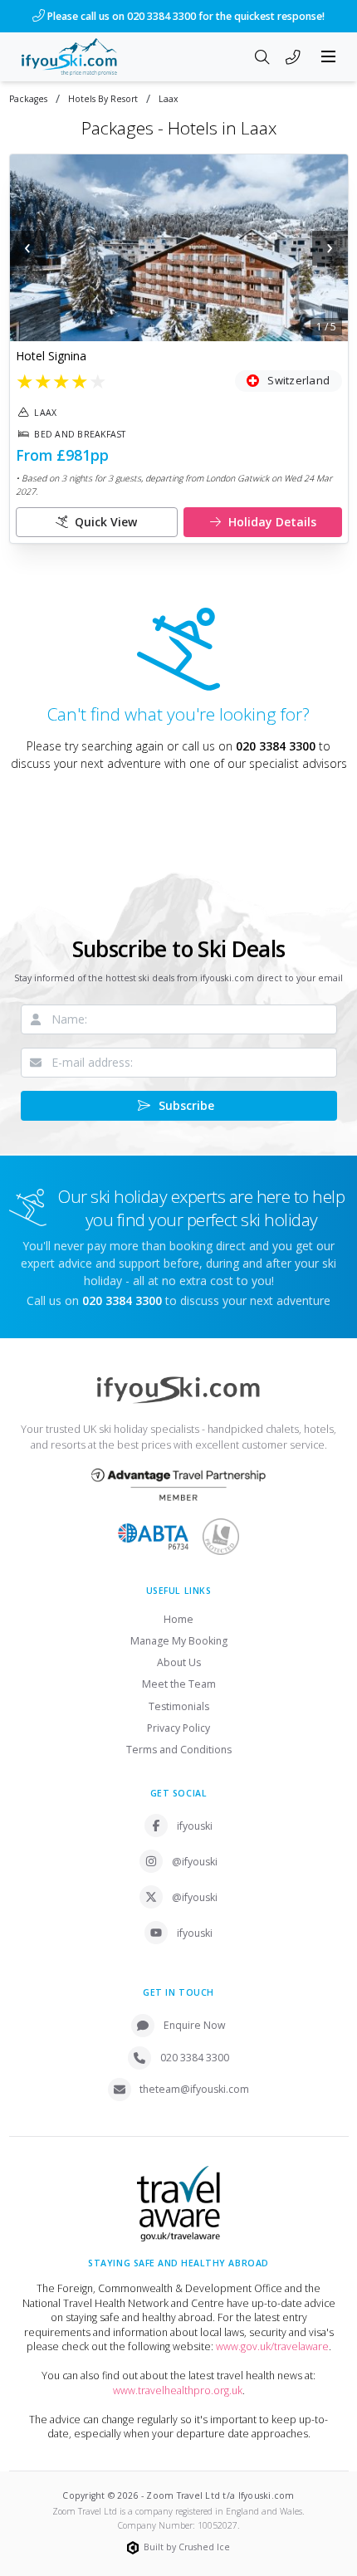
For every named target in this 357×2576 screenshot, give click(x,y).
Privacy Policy (178, 1728)
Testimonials (179, 1706)
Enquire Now (195, 2025)
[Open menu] (329, 56)
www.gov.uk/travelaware (272, 2346)
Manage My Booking (179, 1641)
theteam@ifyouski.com (194, 2089)
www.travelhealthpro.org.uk (178, 2390)
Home (178, 1619)
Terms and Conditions (179, 1750)
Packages (28, 99)
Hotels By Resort (103, 99)
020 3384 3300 (276, 746)
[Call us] (293, 58)
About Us (179, 1662)
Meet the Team (179, 1684)
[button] (179, 248)
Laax (169, 99)
